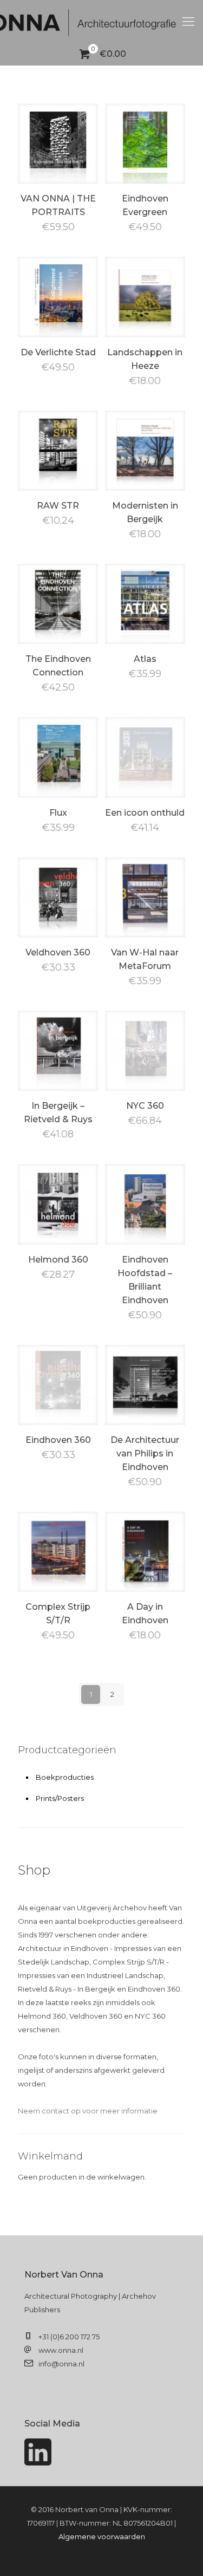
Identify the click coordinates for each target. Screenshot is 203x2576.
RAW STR (58, 506)
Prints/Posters (60, 1798)
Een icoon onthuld (145, 813)
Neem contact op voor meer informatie (88, 2111)
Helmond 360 (58, 1260)
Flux (58, 813)
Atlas (145, 659)
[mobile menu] (188, 22)
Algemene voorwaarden (102, 2536)
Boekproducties (65, 1777)
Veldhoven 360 (58, 952)
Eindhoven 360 (58, 1440)
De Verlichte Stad (58, 352)
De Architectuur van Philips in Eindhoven (145, 1453)
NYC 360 (145, 1106)
